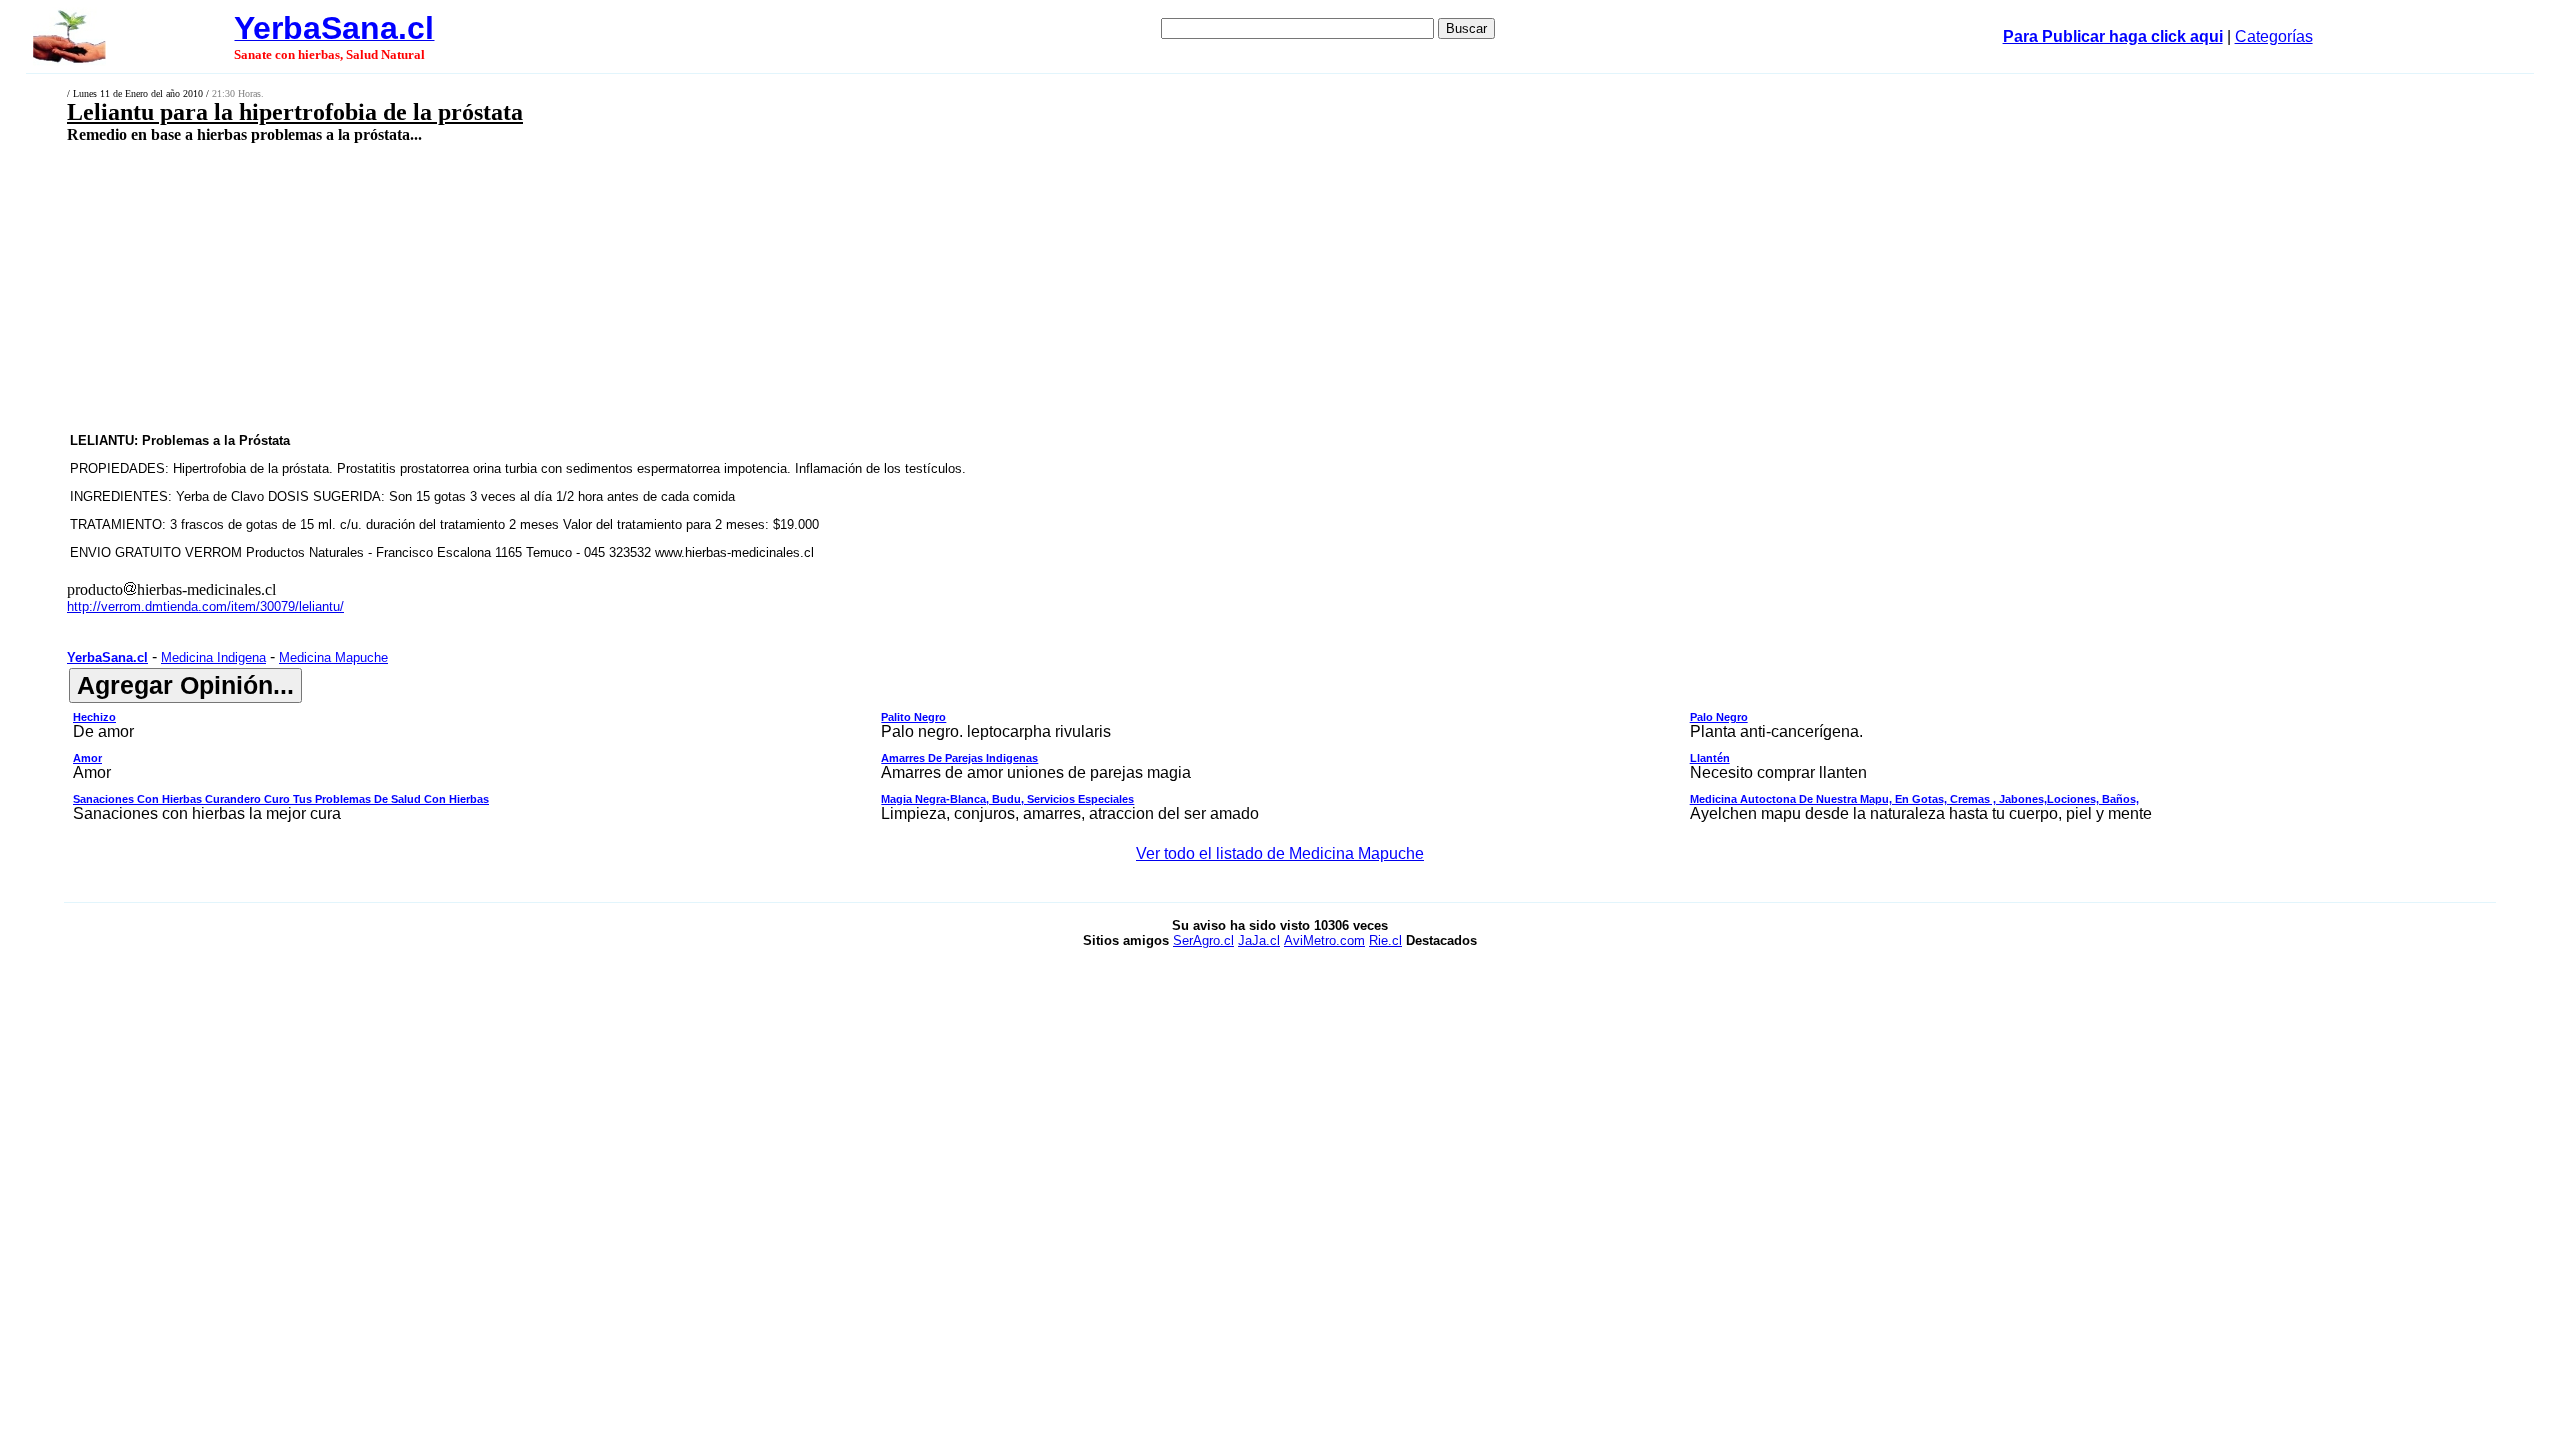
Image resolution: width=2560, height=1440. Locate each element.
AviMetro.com (1324, 940)
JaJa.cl (1259, 940)
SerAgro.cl (1203, 940)
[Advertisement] (893, 287)
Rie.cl (1385, 940)
